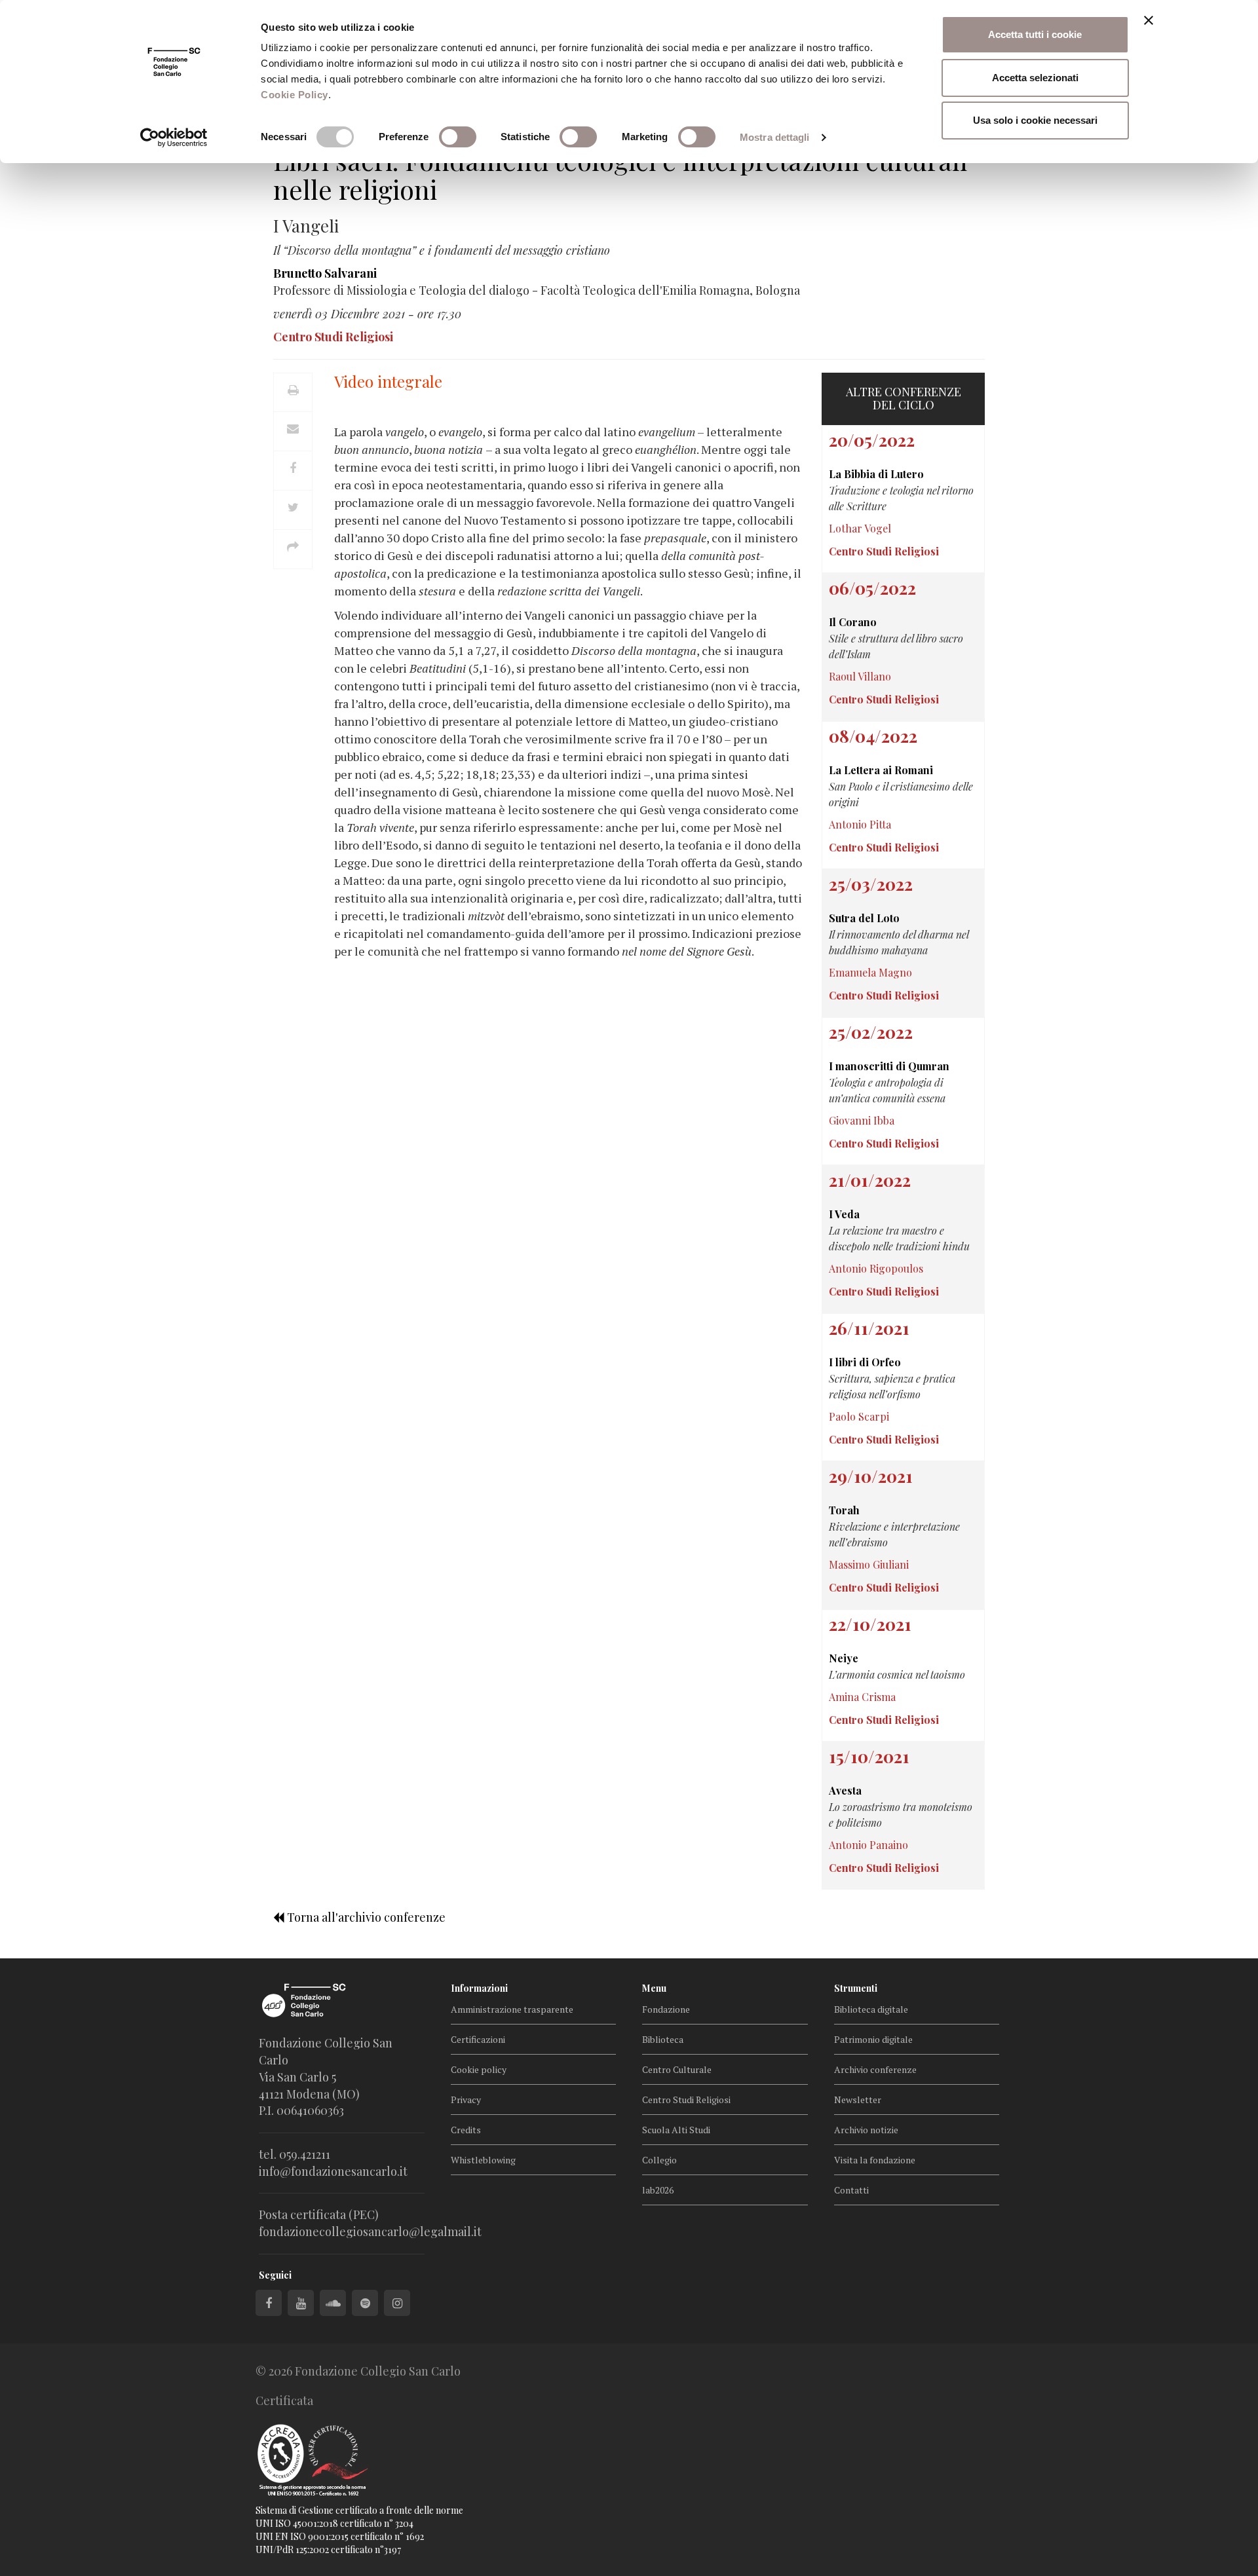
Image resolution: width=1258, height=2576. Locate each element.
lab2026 (658, 2190)
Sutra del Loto (864, 918)
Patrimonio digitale (873, 2039)
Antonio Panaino (868, 1845)
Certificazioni (478, 2039)
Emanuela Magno (870, 972)
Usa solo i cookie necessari (1035, 120)
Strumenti (856, 1988)
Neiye (844, 1658)
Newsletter (858, 2100)
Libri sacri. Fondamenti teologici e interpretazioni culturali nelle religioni (620, 175)
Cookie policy (479, 2069)
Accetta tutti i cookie (1035, 34)
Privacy (466, 2100)
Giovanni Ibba (862, 1120)
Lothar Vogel (860, 528)
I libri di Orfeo (865, 1362)
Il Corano (853, 622)
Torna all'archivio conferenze (365, 1917)
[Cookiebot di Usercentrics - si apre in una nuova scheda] (174, 138)
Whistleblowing (483, 2160)
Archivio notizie (866, 2130)
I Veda (844, 1214)
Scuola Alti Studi (676, 2130)
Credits (466, 2130)
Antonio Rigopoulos (876, 1268)
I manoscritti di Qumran (889, 1066)
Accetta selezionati (1035, 78)
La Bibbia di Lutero (876, 474)
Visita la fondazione (875, 2160)
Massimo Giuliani (869, 1564)
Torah (844, 1510)
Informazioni (479, 1988)
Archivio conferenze (875, 2069)
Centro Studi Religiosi (686, 2100)
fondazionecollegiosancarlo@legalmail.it (370, 2231)
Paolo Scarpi (859, 1416)
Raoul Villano (860, 676)
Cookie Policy (295, 95)
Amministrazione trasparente (512, 2009)
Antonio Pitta (860, 824)
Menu (654, 1988)
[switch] (458, 137)
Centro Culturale (677, 2069)
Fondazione (666, 2009)
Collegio (659, 2160)
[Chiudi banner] (1149, 20)
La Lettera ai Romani (881, 770)
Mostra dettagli (775, 137)
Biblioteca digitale (871, 2009)
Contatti (851, 2190)
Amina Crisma (862, 1697)
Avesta (845, 1790)
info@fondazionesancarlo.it (333, 2171)
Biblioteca (663, 2039)
